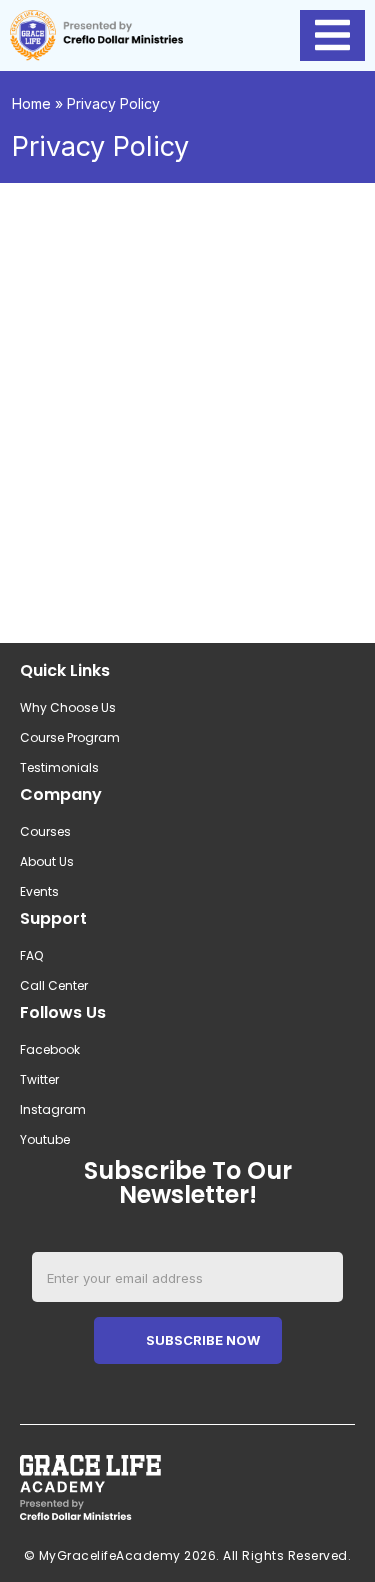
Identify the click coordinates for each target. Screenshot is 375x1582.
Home (31, 103)
